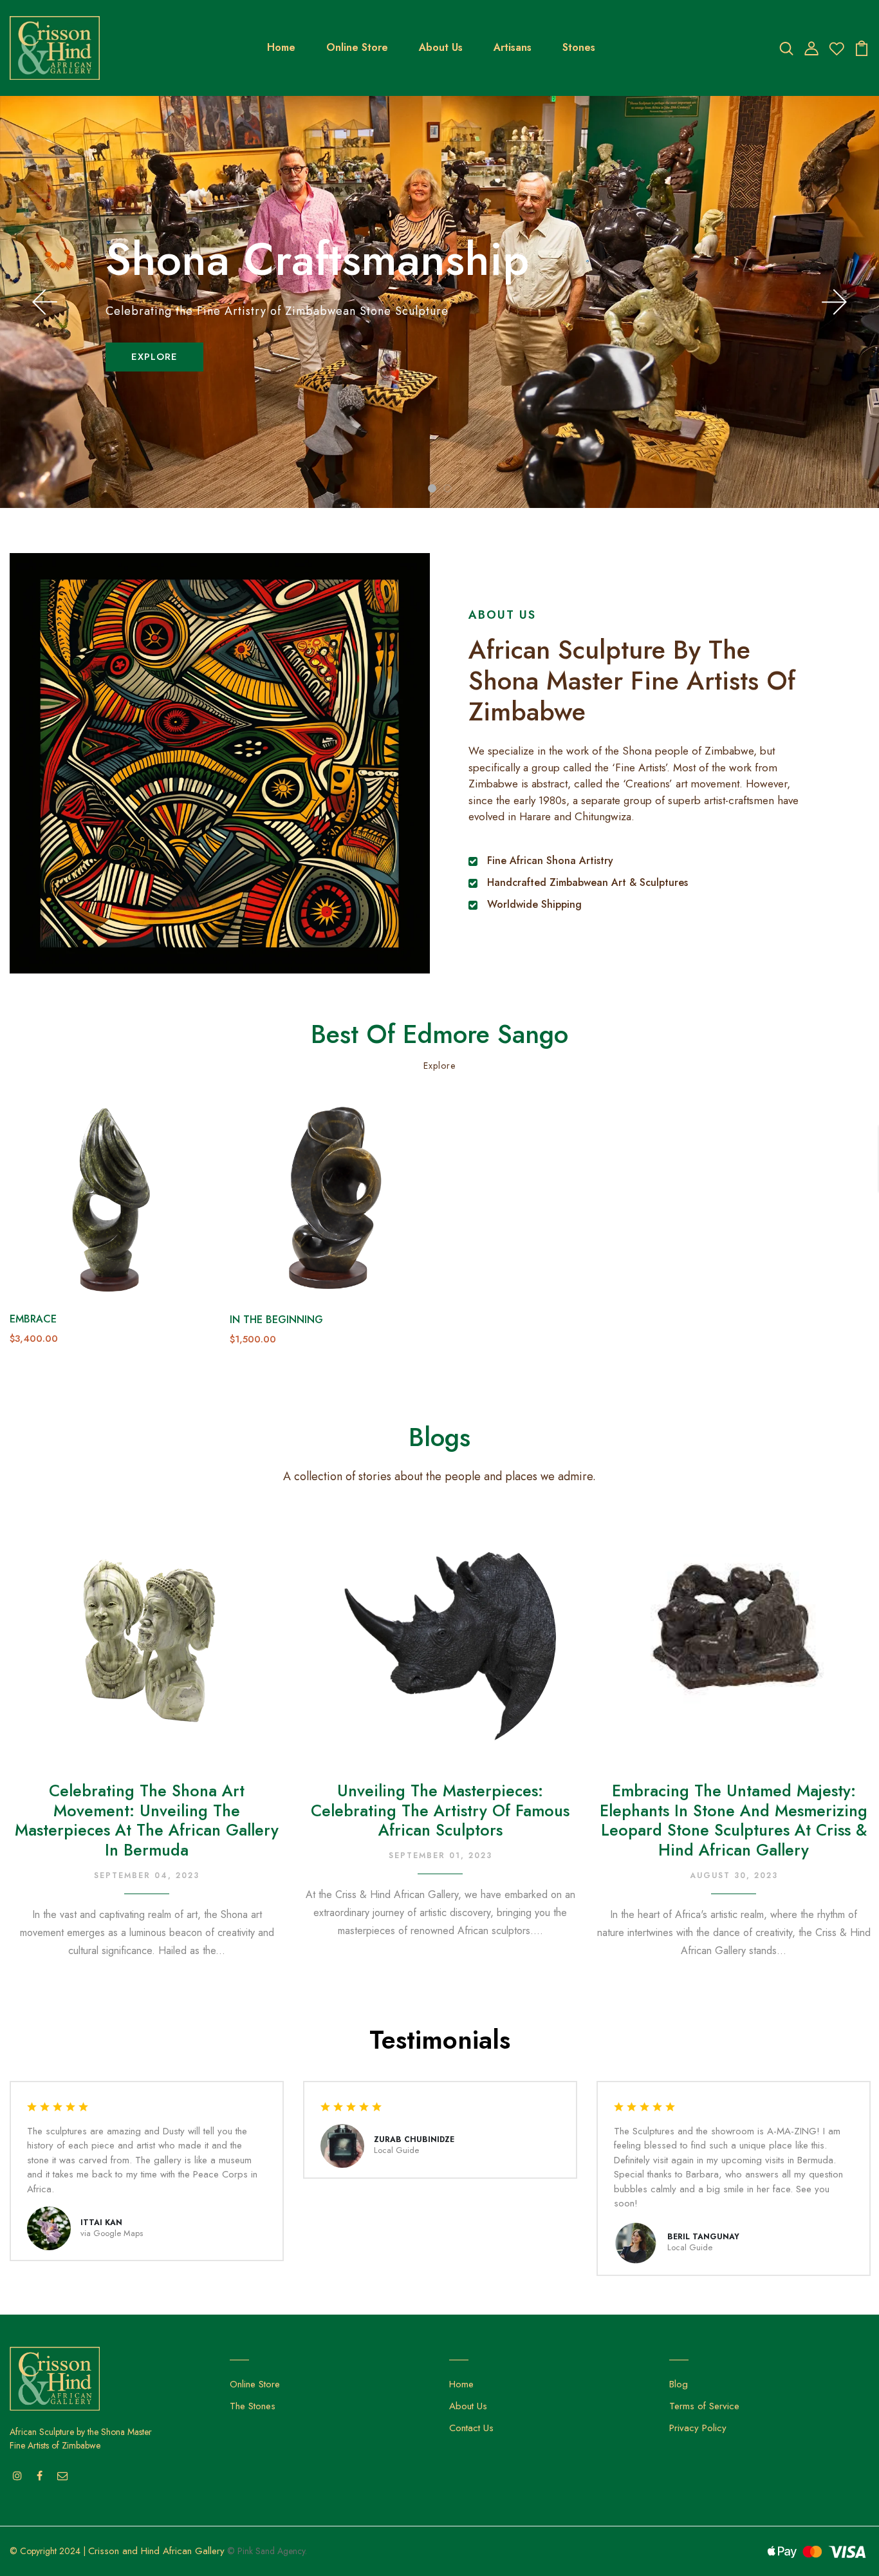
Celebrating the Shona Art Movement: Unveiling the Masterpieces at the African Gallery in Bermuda (147, 1820)
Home (281, 47)
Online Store (357, 47)
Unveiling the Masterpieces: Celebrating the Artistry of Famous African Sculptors (440, 1810)
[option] (439, 302)
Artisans (513, 47)
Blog (679, 2384)
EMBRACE (33, 1319)
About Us (441, 47)
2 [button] (448, 488)
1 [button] (432, 488)
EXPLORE (154, 357)
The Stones (253, 2406)
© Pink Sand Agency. (267, 2551)
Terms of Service (704, 2406)
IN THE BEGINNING (276, 1320)
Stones (579, 47)
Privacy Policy (698, 2428)
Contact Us (471, 2428)
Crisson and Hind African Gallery (156, 2551)
